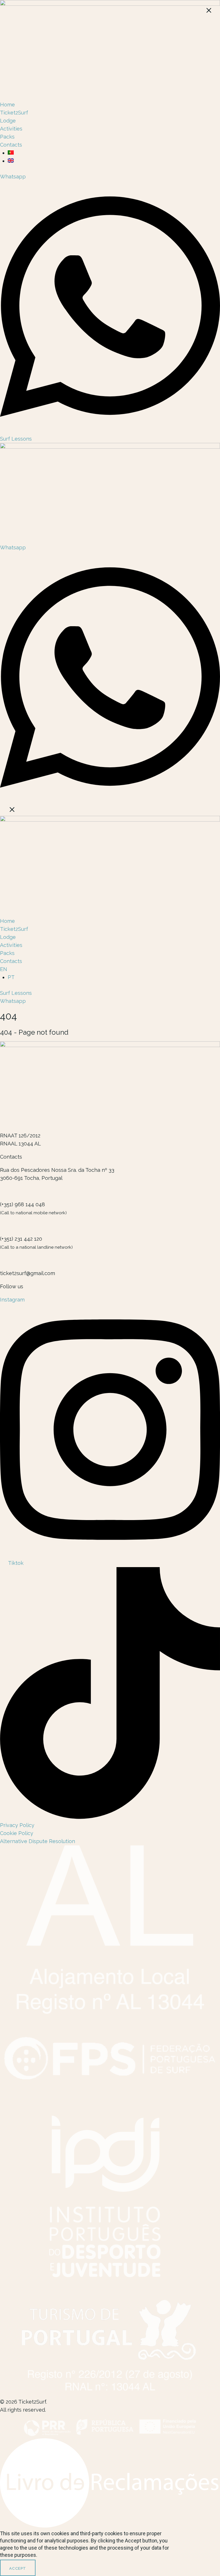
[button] (110, 811)
